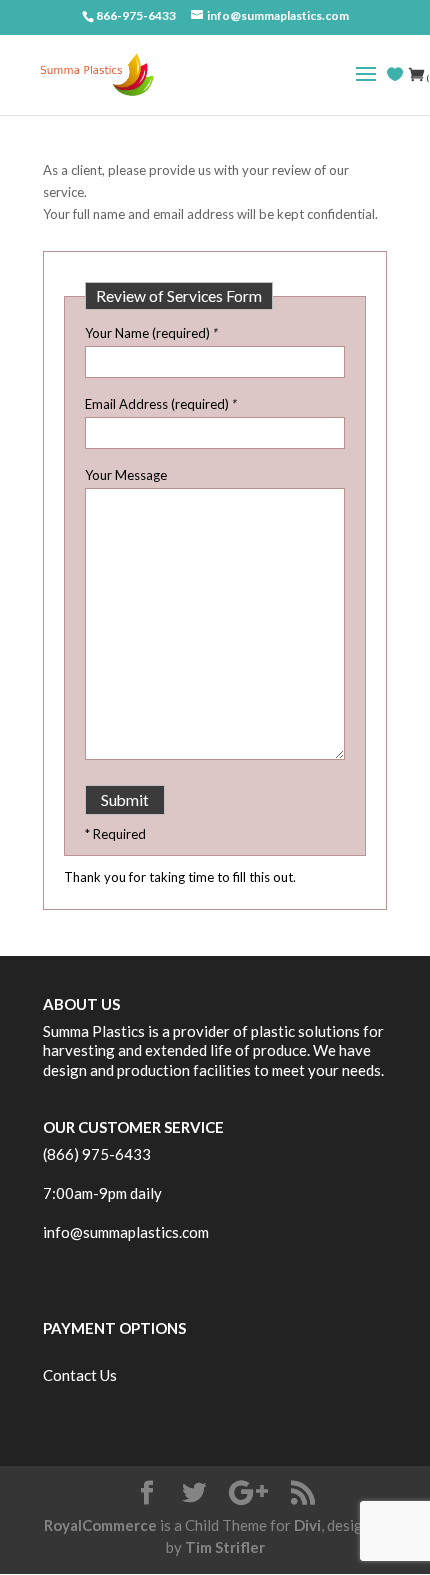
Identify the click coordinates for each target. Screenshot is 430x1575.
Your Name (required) (151, 333)
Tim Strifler (225, 1547)
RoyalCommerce (100, 1525)
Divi (307, 1525)
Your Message (126, 475)
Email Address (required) (161, 404)
